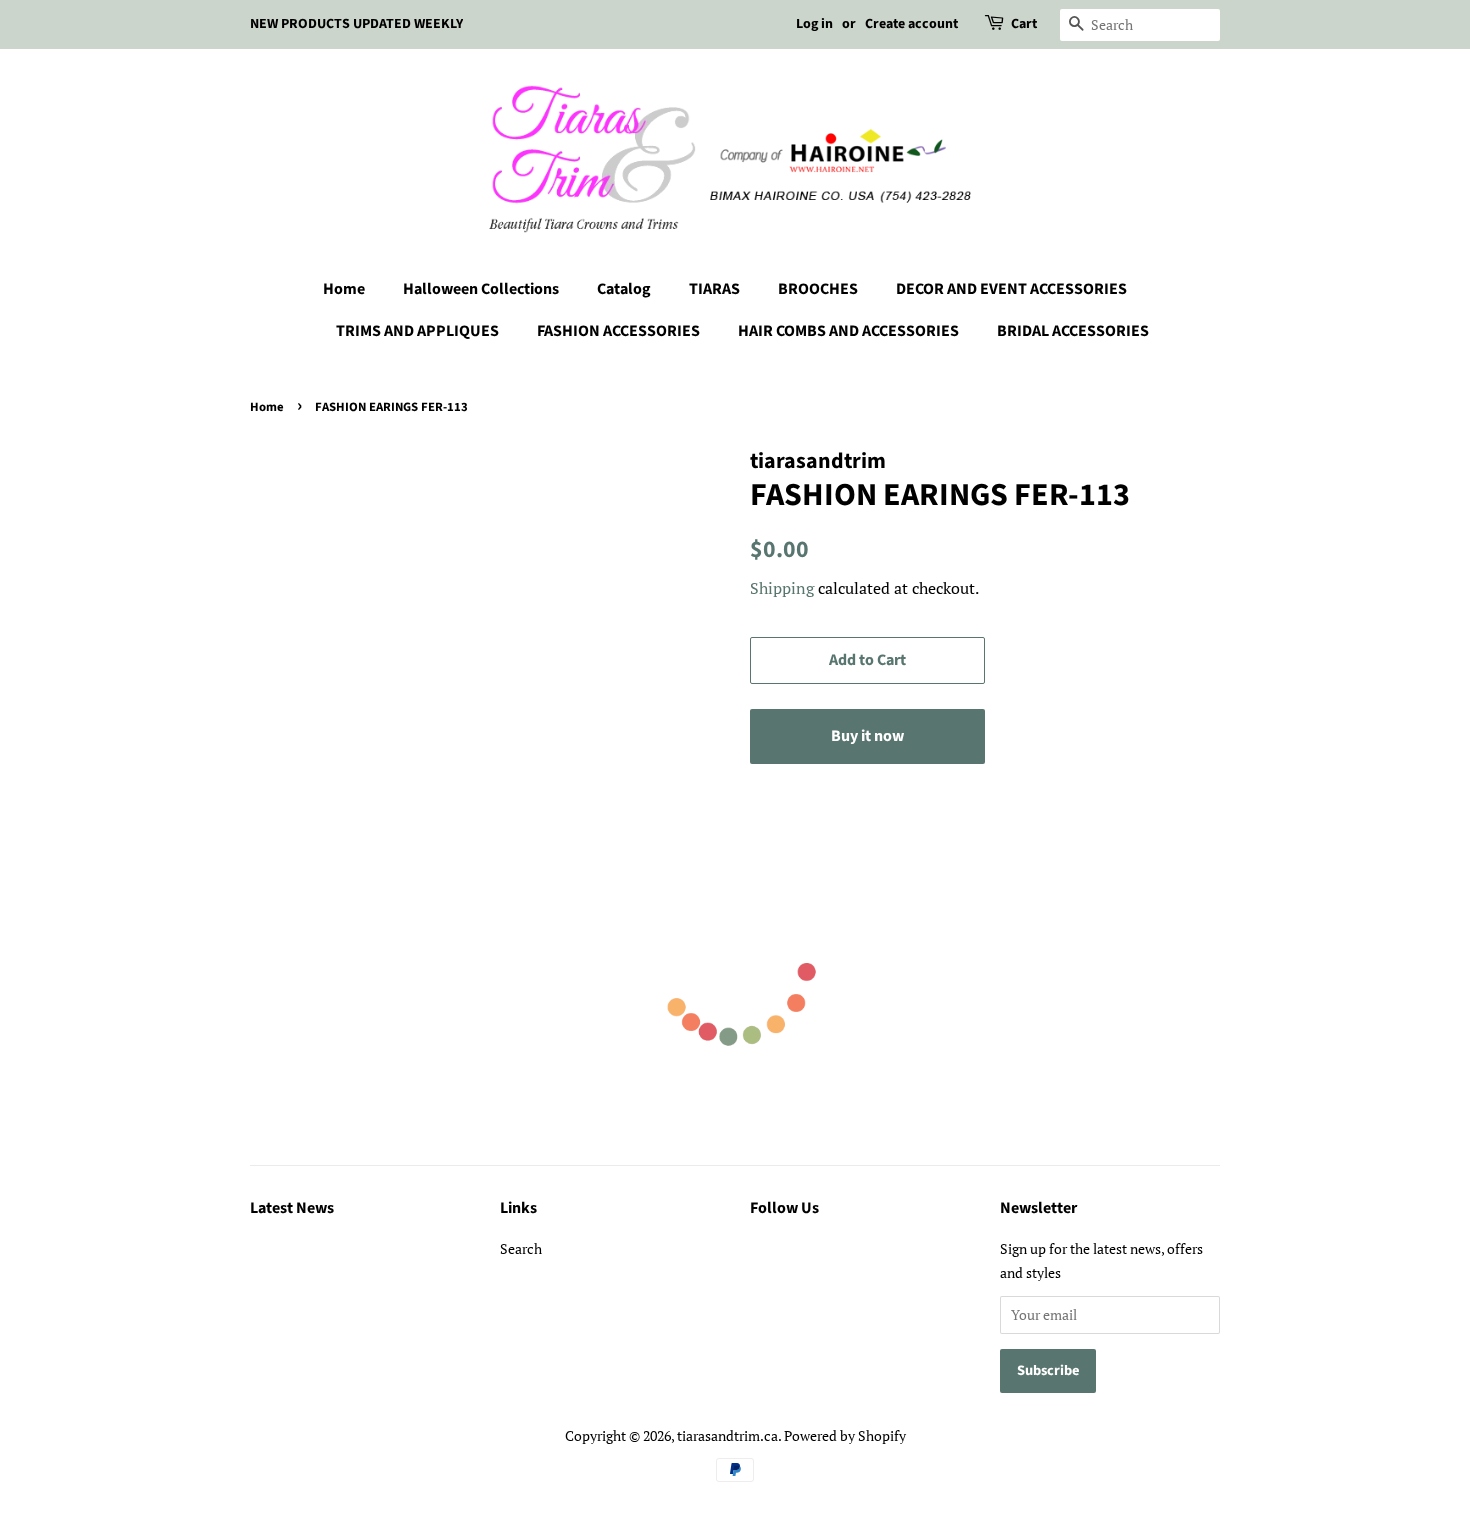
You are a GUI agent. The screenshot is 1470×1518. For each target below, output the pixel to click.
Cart (1024, 24)
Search (521, 1248)
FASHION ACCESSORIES (618, 331)
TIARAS (714, 289)
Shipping (782, 588)
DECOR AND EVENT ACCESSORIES (1011, 289)
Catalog (624, 289)
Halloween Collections (481, 289)
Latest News (292, 1208)
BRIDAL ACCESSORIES (1073, 331)
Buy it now (867, 736)
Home (344, 289)
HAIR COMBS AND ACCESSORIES (848, 331)
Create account (911, 24)
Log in (814, 24)
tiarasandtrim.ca (727, 1435)
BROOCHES (818, 289)
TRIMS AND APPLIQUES (417, 331)
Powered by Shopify (845, 1435)
